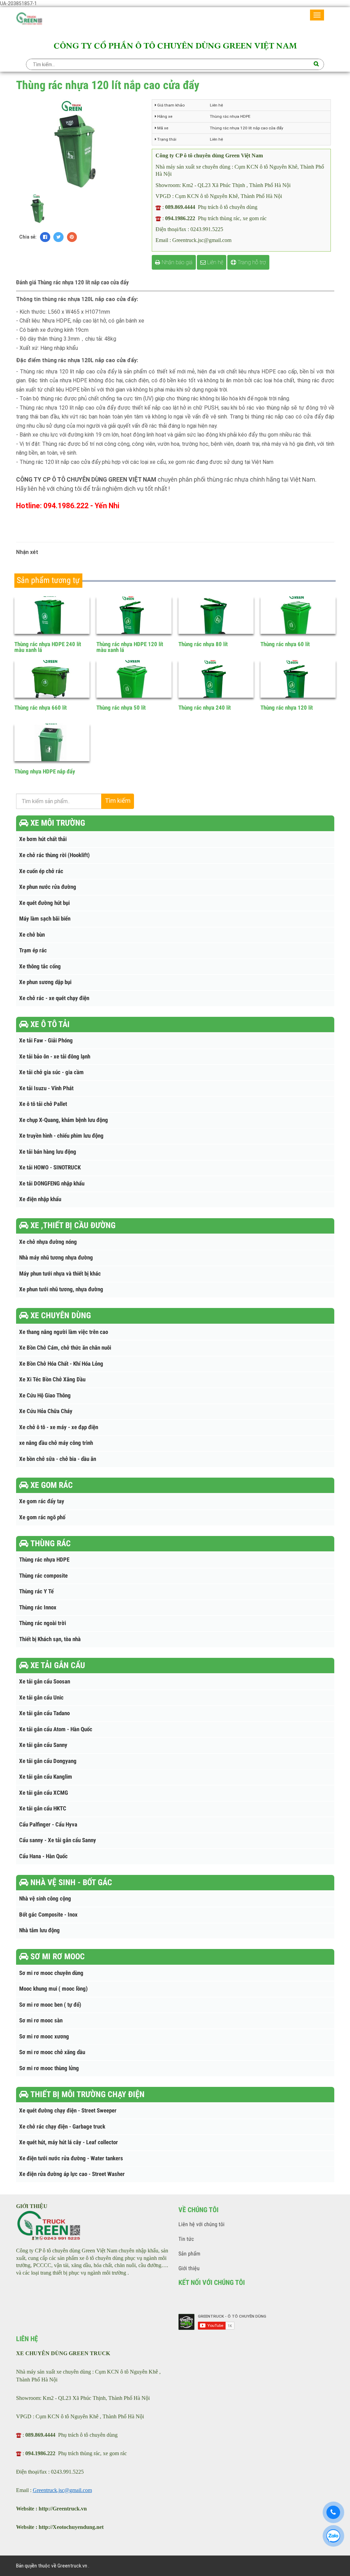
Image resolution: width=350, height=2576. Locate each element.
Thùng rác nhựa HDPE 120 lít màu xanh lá (130, 647)
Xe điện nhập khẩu (40, 1199)
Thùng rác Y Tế (36, 1591)
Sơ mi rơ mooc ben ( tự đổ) (50, 2005)
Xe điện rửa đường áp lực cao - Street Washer (72, 2174)
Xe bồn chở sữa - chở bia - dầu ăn (58, 1459)
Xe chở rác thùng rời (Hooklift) (55, 855)
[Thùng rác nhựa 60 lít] (298, 615)
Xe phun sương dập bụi (45, 982)
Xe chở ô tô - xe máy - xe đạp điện (59, 1427)
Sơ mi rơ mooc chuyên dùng (51, 1973)
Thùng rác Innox (38, 1607)
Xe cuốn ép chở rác (41, 871)
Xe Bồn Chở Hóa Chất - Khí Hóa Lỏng (61, 1364)
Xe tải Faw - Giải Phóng (46, 1041)
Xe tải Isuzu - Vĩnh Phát (46, 1088)
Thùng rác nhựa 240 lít (205, 708)
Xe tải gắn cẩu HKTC (43, 1809)
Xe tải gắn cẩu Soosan (45, 1682)
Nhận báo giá (176, 262)
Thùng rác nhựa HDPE (44, 1560)
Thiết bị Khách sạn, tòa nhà (50, 1639)
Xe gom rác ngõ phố (42, 1517)
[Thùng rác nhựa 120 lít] (298, 679)
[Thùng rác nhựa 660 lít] (52, 679)
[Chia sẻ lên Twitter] (58, 237)
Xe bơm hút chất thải (43, 839)
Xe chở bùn (32, 935)
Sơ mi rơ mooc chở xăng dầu (52, 2052)
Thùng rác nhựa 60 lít (285, 644)
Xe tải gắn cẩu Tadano (44, 1713)
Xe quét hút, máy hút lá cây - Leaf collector (69, 2142)
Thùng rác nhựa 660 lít (41, 708)
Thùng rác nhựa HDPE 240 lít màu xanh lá (48, 647)
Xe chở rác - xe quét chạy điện (54, 998)
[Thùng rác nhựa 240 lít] (216, 679)
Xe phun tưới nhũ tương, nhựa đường (61, 1289)
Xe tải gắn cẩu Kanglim (46, 1777)
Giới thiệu (189, 2268)
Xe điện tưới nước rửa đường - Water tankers (71, 2158)
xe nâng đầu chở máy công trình (56, 1443)
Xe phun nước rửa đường (48, 887)
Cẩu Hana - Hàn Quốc (43, 1856)
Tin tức (186, 2239)
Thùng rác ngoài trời (43, 1623)
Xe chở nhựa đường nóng (48, 1242)
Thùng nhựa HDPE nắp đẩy (45, 771)
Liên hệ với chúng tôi (201, 2224)
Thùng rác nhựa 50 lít (121, 708)
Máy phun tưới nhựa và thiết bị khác (60, 1274)
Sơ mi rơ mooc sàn (41, 2020)
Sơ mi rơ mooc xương (44, 2037)
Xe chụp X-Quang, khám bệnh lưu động (64, 1120)
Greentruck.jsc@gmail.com (62, 2490)
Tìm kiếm (118, 801)
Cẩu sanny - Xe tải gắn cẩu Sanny (58, 1840)
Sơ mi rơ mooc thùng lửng (49, 2068)
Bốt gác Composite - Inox (48, 1915)
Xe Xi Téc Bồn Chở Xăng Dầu (52, 1379)
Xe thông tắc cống (40, 966)
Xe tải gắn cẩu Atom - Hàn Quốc (56, 1729)
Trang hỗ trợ (251, 262)
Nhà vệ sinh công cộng (45, 1899)
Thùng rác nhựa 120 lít (287, 708)
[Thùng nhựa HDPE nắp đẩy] (52, 742)
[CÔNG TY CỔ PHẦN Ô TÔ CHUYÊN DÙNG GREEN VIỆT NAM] (29, 20)
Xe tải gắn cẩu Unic (41, 1698)
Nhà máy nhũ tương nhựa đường (56, 1258)
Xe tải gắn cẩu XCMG (44, 1793)
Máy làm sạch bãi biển (45, 919)
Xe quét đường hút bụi (44, 903)
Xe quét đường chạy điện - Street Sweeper (68, 2111)
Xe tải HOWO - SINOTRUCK (50, 1168)
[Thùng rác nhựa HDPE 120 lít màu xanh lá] (134, 615)
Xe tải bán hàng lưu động (48, 1152)
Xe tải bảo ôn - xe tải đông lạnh (55, 1057)
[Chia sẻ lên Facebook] (45, 237)
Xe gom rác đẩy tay (42, 1501)
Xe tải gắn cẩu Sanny (43, 1745)
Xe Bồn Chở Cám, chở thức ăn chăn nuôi (65, 1348)
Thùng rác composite (43, 1576)
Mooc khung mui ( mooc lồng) (53, 1989)
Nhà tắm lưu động (39, 1930)
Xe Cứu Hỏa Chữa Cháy (46, 1411)
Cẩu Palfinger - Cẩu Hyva (48, 1825)
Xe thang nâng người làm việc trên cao (64, 1332)
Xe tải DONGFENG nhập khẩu (52, 1184)
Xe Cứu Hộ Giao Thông (45, 1396)
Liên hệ (214, 262)
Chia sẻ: (28, 237)
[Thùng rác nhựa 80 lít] (216, 615)
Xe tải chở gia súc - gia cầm (51, 1072)
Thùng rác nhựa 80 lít (203, 644)
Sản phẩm (189, 2254)
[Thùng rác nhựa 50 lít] (134, 679)
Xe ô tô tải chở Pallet (43, 1104)
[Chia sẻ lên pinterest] (72, 237)
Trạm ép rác (33, 950)
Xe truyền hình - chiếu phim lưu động (61, 1136)
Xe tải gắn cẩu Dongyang (48, 1761)
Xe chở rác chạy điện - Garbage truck (62, 2127)
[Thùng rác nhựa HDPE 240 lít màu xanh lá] (52, 615)
